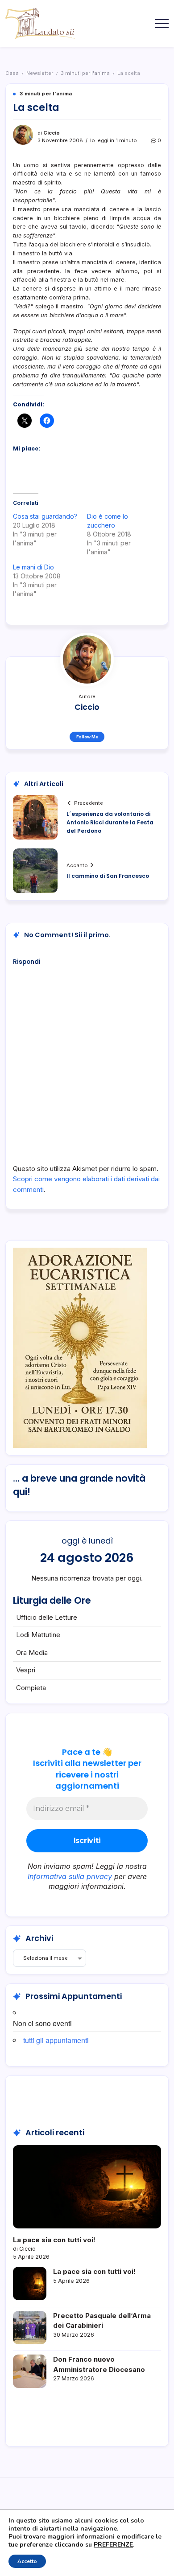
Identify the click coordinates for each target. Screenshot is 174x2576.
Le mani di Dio (33, 567)
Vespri (26, 1670)
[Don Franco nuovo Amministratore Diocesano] (30, 2371)
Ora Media (32, 1652)
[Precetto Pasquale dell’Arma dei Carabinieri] (30, 2328)
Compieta (31, 1688)
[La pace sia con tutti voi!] (87, 2187)
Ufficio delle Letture (47, 1617)
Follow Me (87, 737)
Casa (12, 73)
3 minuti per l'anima (85, 73)
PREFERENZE (113, 2545)
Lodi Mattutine (38, 1635)
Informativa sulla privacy (70, 1876)
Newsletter (40, 73)
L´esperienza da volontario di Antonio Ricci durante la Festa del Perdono (110, 822)
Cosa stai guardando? (45, 516)
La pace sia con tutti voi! (54, 2240)
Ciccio (52, 133)
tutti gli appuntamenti (56, 2040)
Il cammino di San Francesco (108, 876)
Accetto (27, 2561)
